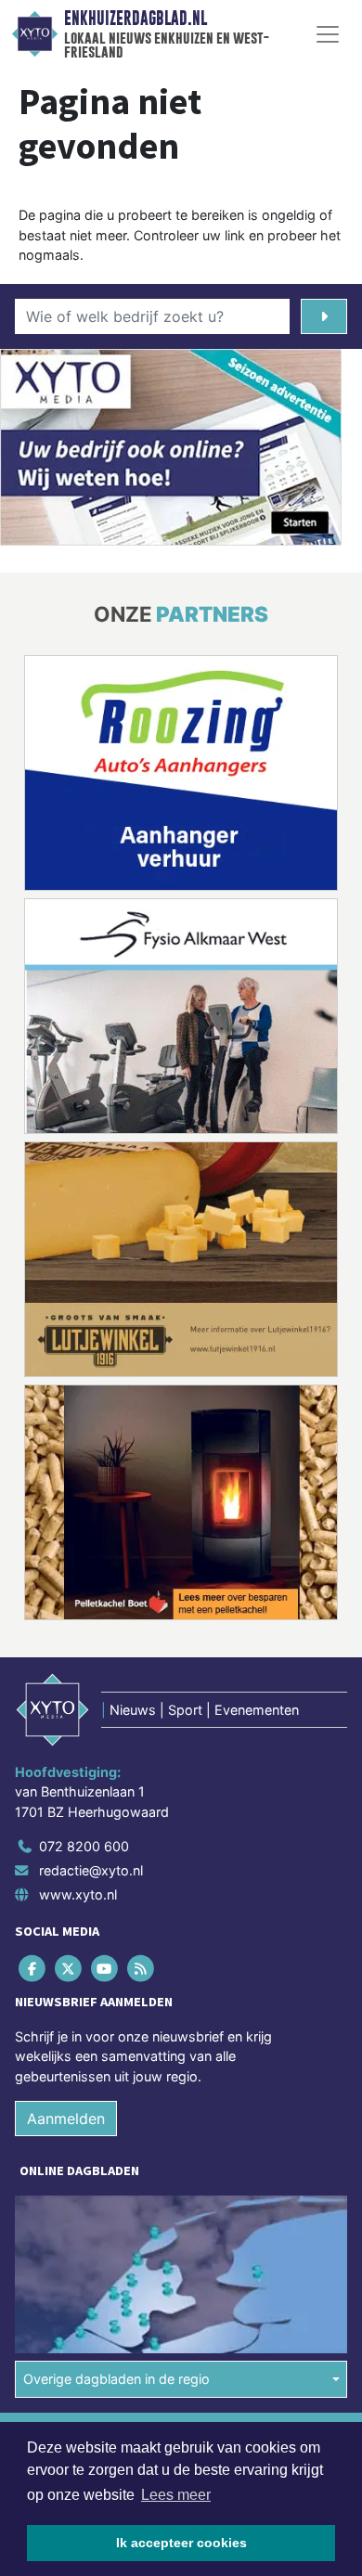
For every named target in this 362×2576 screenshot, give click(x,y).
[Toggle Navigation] (328, 34)
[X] (69, 1968)
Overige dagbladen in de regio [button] (116, 2379)
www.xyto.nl (78, 1894)
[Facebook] (33, 1968)
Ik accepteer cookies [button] (181, 2543)
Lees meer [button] (176, 2495)
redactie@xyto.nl (91, 1870)
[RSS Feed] (142, 1968)
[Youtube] (105, 1968)
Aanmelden (66, 2119)
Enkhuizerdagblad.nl (136, 19)
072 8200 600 (84, 1846)
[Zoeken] (324, 316)
